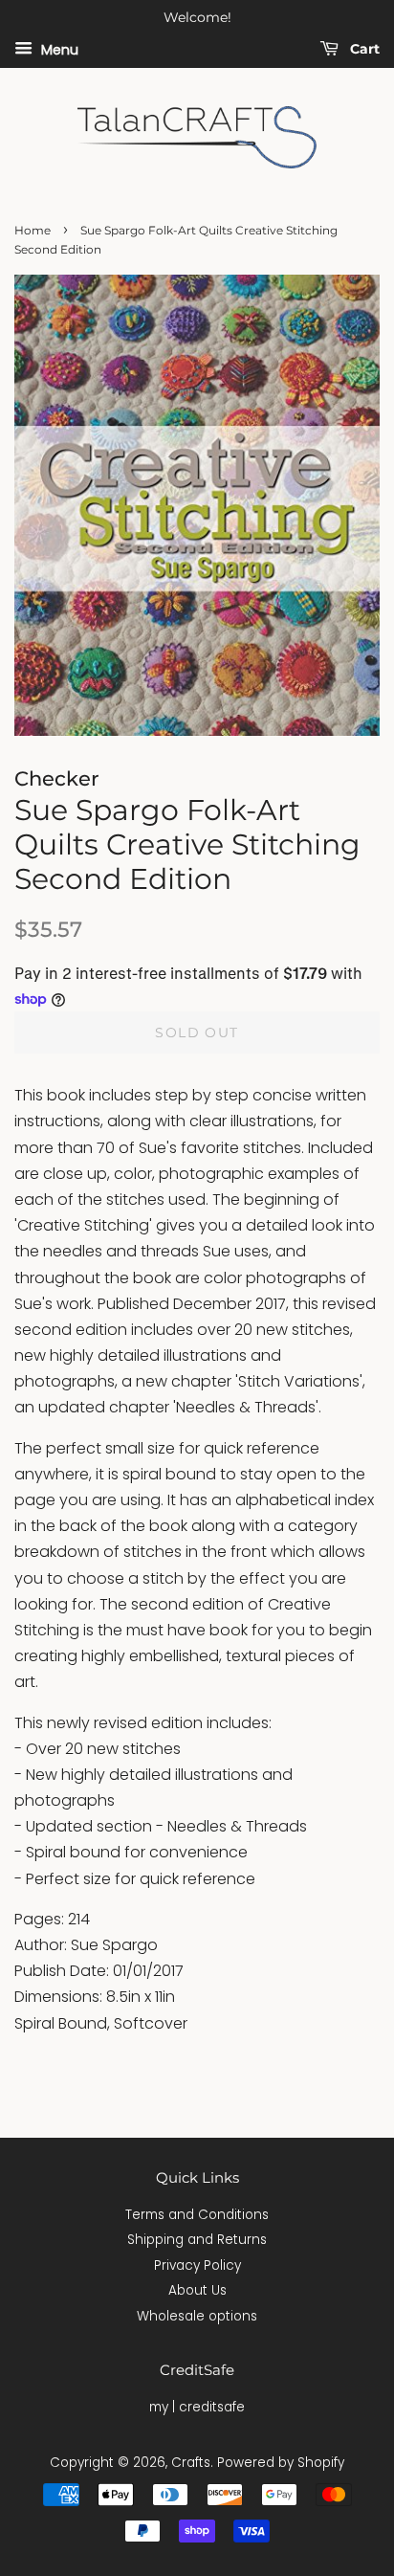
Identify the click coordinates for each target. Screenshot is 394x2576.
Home (33, 230)
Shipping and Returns (197, 2240)
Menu (58, 49)
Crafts (191, 2463)
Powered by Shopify (281, 2463)
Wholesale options (197, 2316)
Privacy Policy (197, 2265)
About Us (197, 2290)
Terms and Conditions (197, 2215)
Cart (363, 49)
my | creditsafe (197, 2407)
